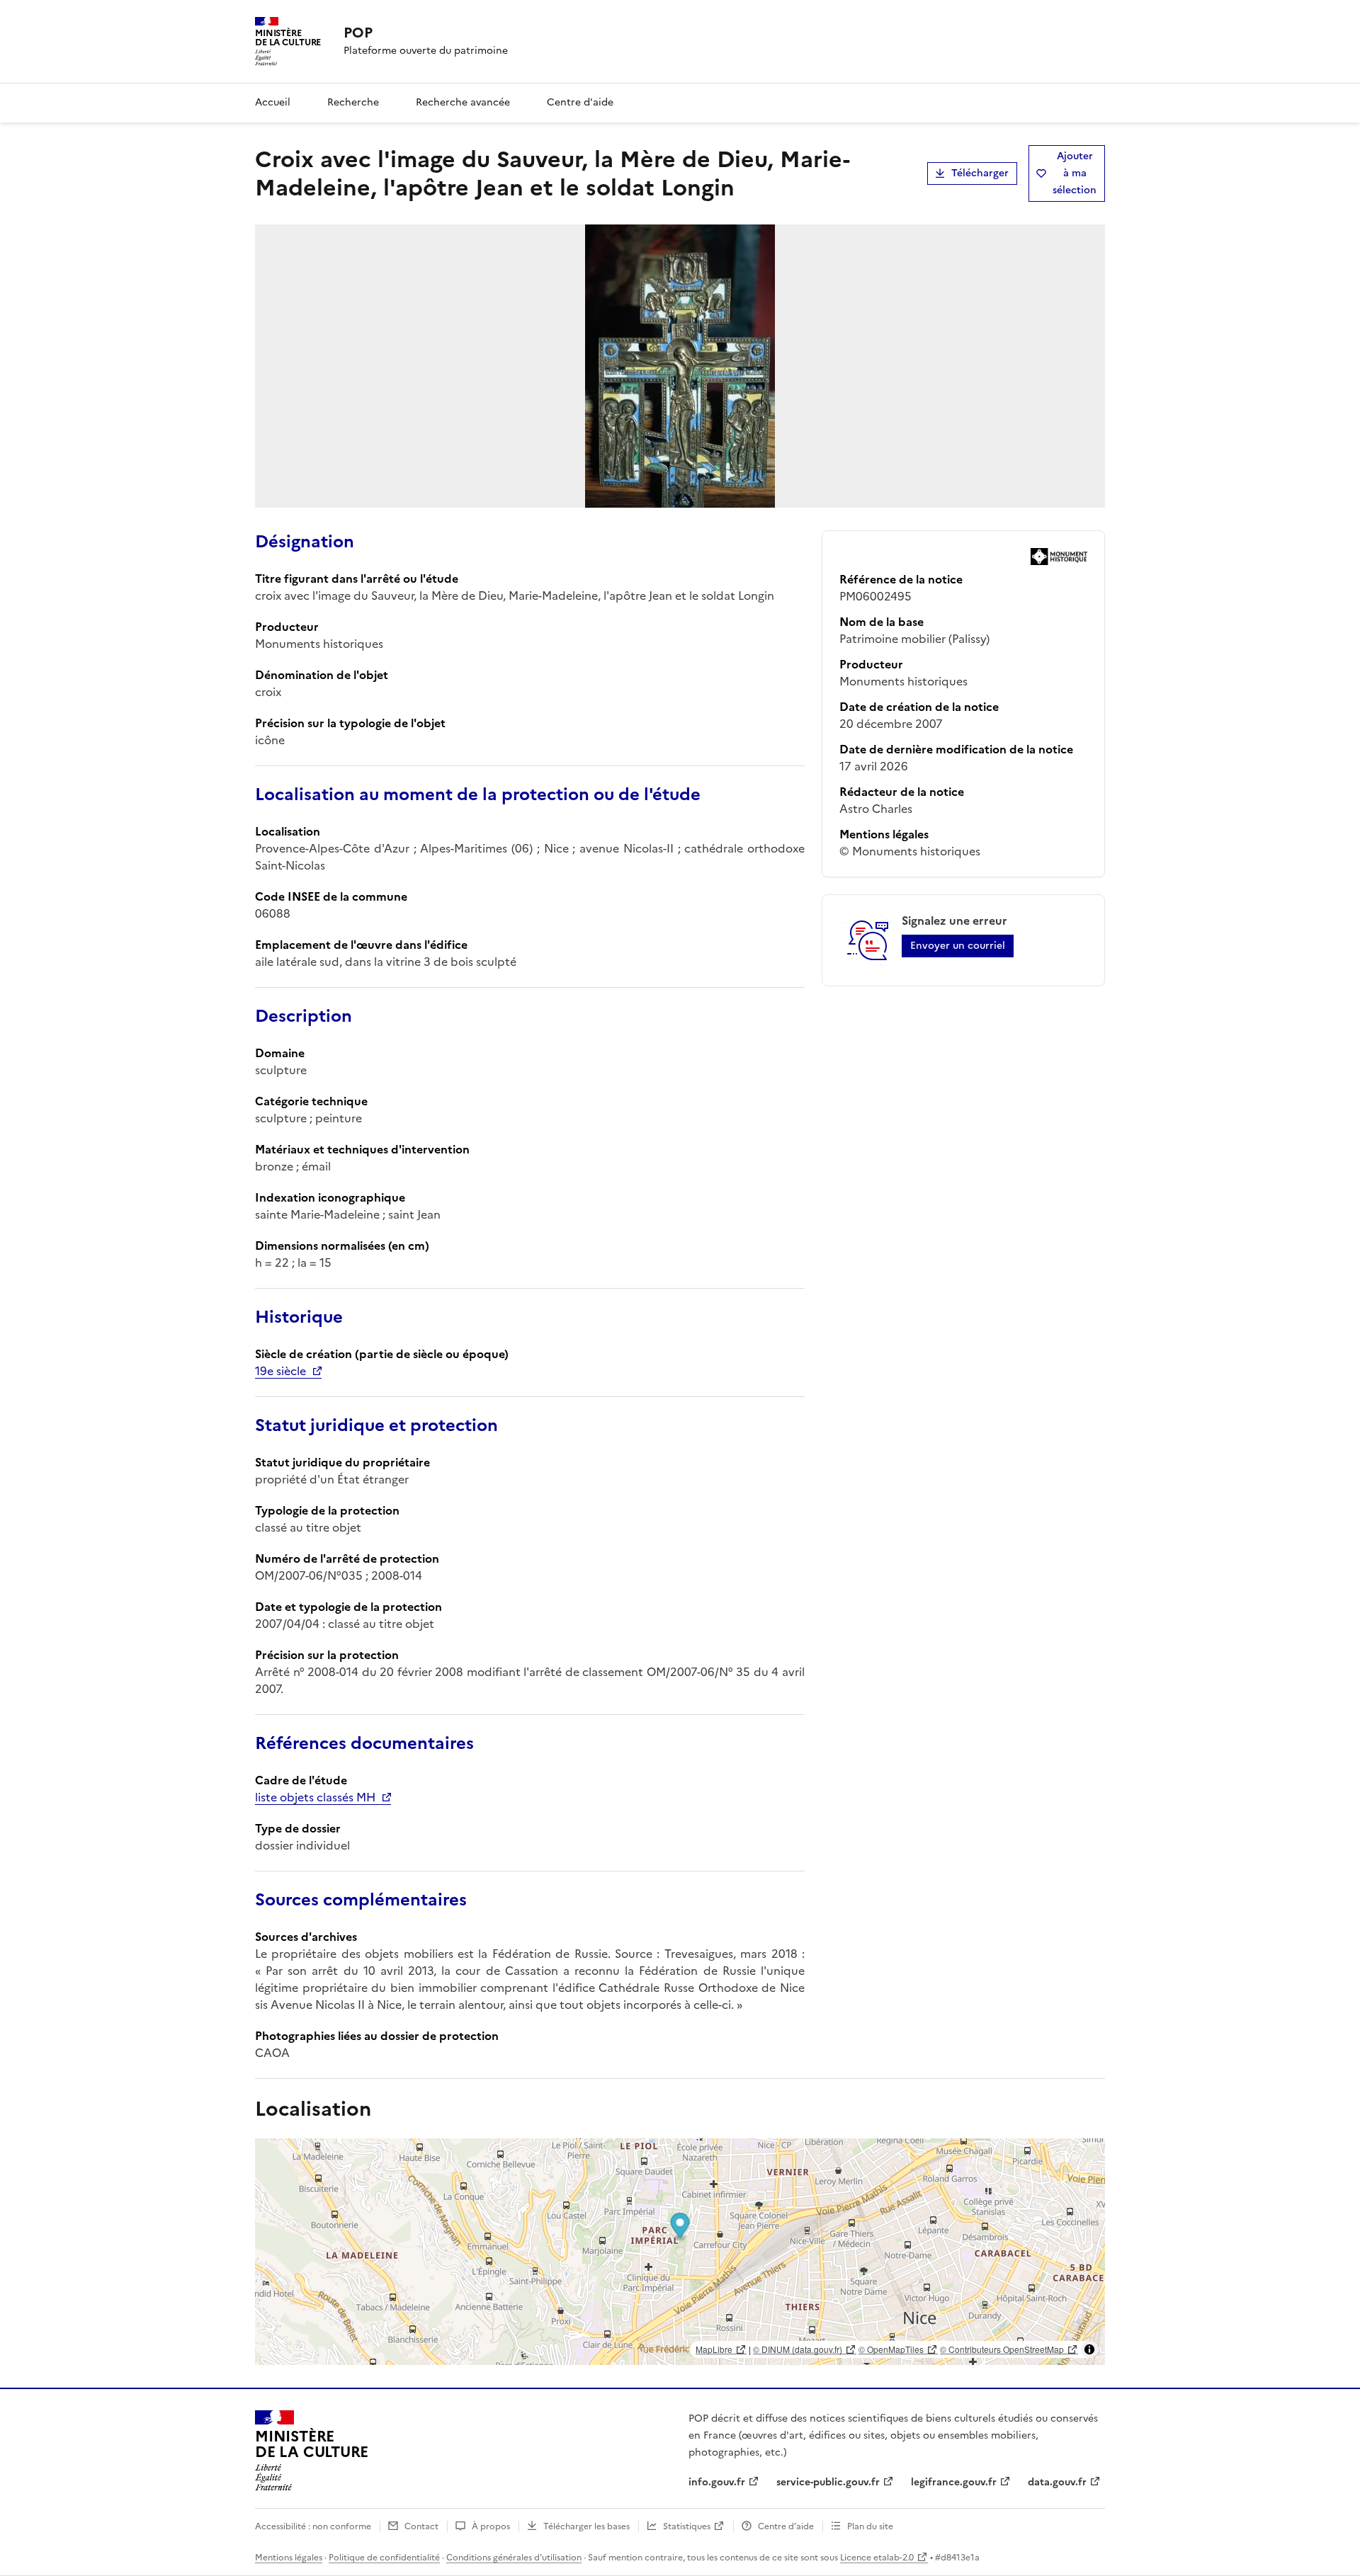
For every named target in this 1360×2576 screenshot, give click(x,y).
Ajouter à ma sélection (1075, 173)
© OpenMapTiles (891, 2349)
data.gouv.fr (1057, 2482)
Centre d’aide (786, 2526)
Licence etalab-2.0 (877, 2558)
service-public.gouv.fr (828, 2482)
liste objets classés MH (315, 1797)
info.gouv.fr (717, 2482)
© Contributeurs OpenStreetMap (1002, 2349)
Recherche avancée (463, 102)
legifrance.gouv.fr (954, 2482)
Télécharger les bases (586, 2526)
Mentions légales (289, 2558)
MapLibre (714, 2349)
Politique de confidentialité (384, 2558)
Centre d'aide (580, 102)
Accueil (273, 102)
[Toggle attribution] (1089, 2349)
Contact (421, 2526)
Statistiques (687, 2526)
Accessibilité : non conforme (313, 2526)
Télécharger (980, 173)
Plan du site (870, 2526)
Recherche (353, 102)
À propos (491, 2526)
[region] (680, 2252)
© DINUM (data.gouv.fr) (798, 2349)
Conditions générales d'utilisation (514, 2558)
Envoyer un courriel (958, 946)
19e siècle (280, 1371)
